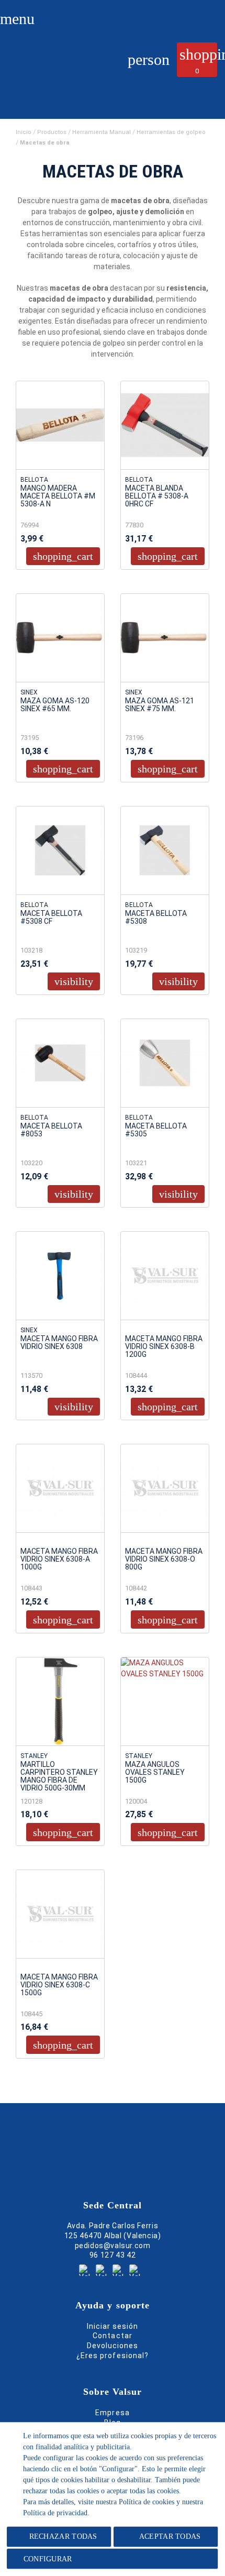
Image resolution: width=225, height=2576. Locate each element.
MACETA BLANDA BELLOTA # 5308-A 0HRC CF (157, 496)
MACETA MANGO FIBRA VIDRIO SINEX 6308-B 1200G (164, 1347)
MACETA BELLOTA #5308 (156, 917)
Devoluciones (113, 2346)
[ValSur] (53, 71)
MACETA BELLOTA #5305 (156, 1130)
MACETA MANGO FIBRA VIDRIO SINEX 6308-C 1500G (59, 1985)
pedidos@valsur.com (113, 2246)
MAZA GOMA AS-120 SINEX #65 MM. (55, 705)
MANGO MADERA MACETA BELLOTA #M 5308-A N (58, 496)
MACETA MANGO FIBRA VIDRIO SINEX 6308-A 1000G (59, 1559)
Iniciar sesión (113, 2326)
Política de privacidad (55, 2513)
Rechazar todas (63, 2536)
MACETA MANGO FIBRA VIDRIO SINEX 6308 (59, 1343)
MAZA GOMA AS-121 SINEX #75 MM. (160, 705)
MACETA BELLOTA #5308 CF (51, 917)
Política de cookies (147, 2502)
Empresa (112, 2413)
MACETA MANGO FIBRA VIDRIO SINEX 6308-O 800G (164, 1559)
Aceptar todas (170, 2536)
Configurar (46, 2559)
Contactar (112, 2336)
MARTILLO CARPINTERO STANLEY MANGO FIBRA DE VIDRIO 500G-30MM (59, 1776)
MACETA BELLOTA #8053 (51, 1130)
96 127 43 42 (113, 2255)
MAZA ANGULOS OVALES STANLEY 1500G (155, 1772)
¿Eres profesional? (113, 2356)
